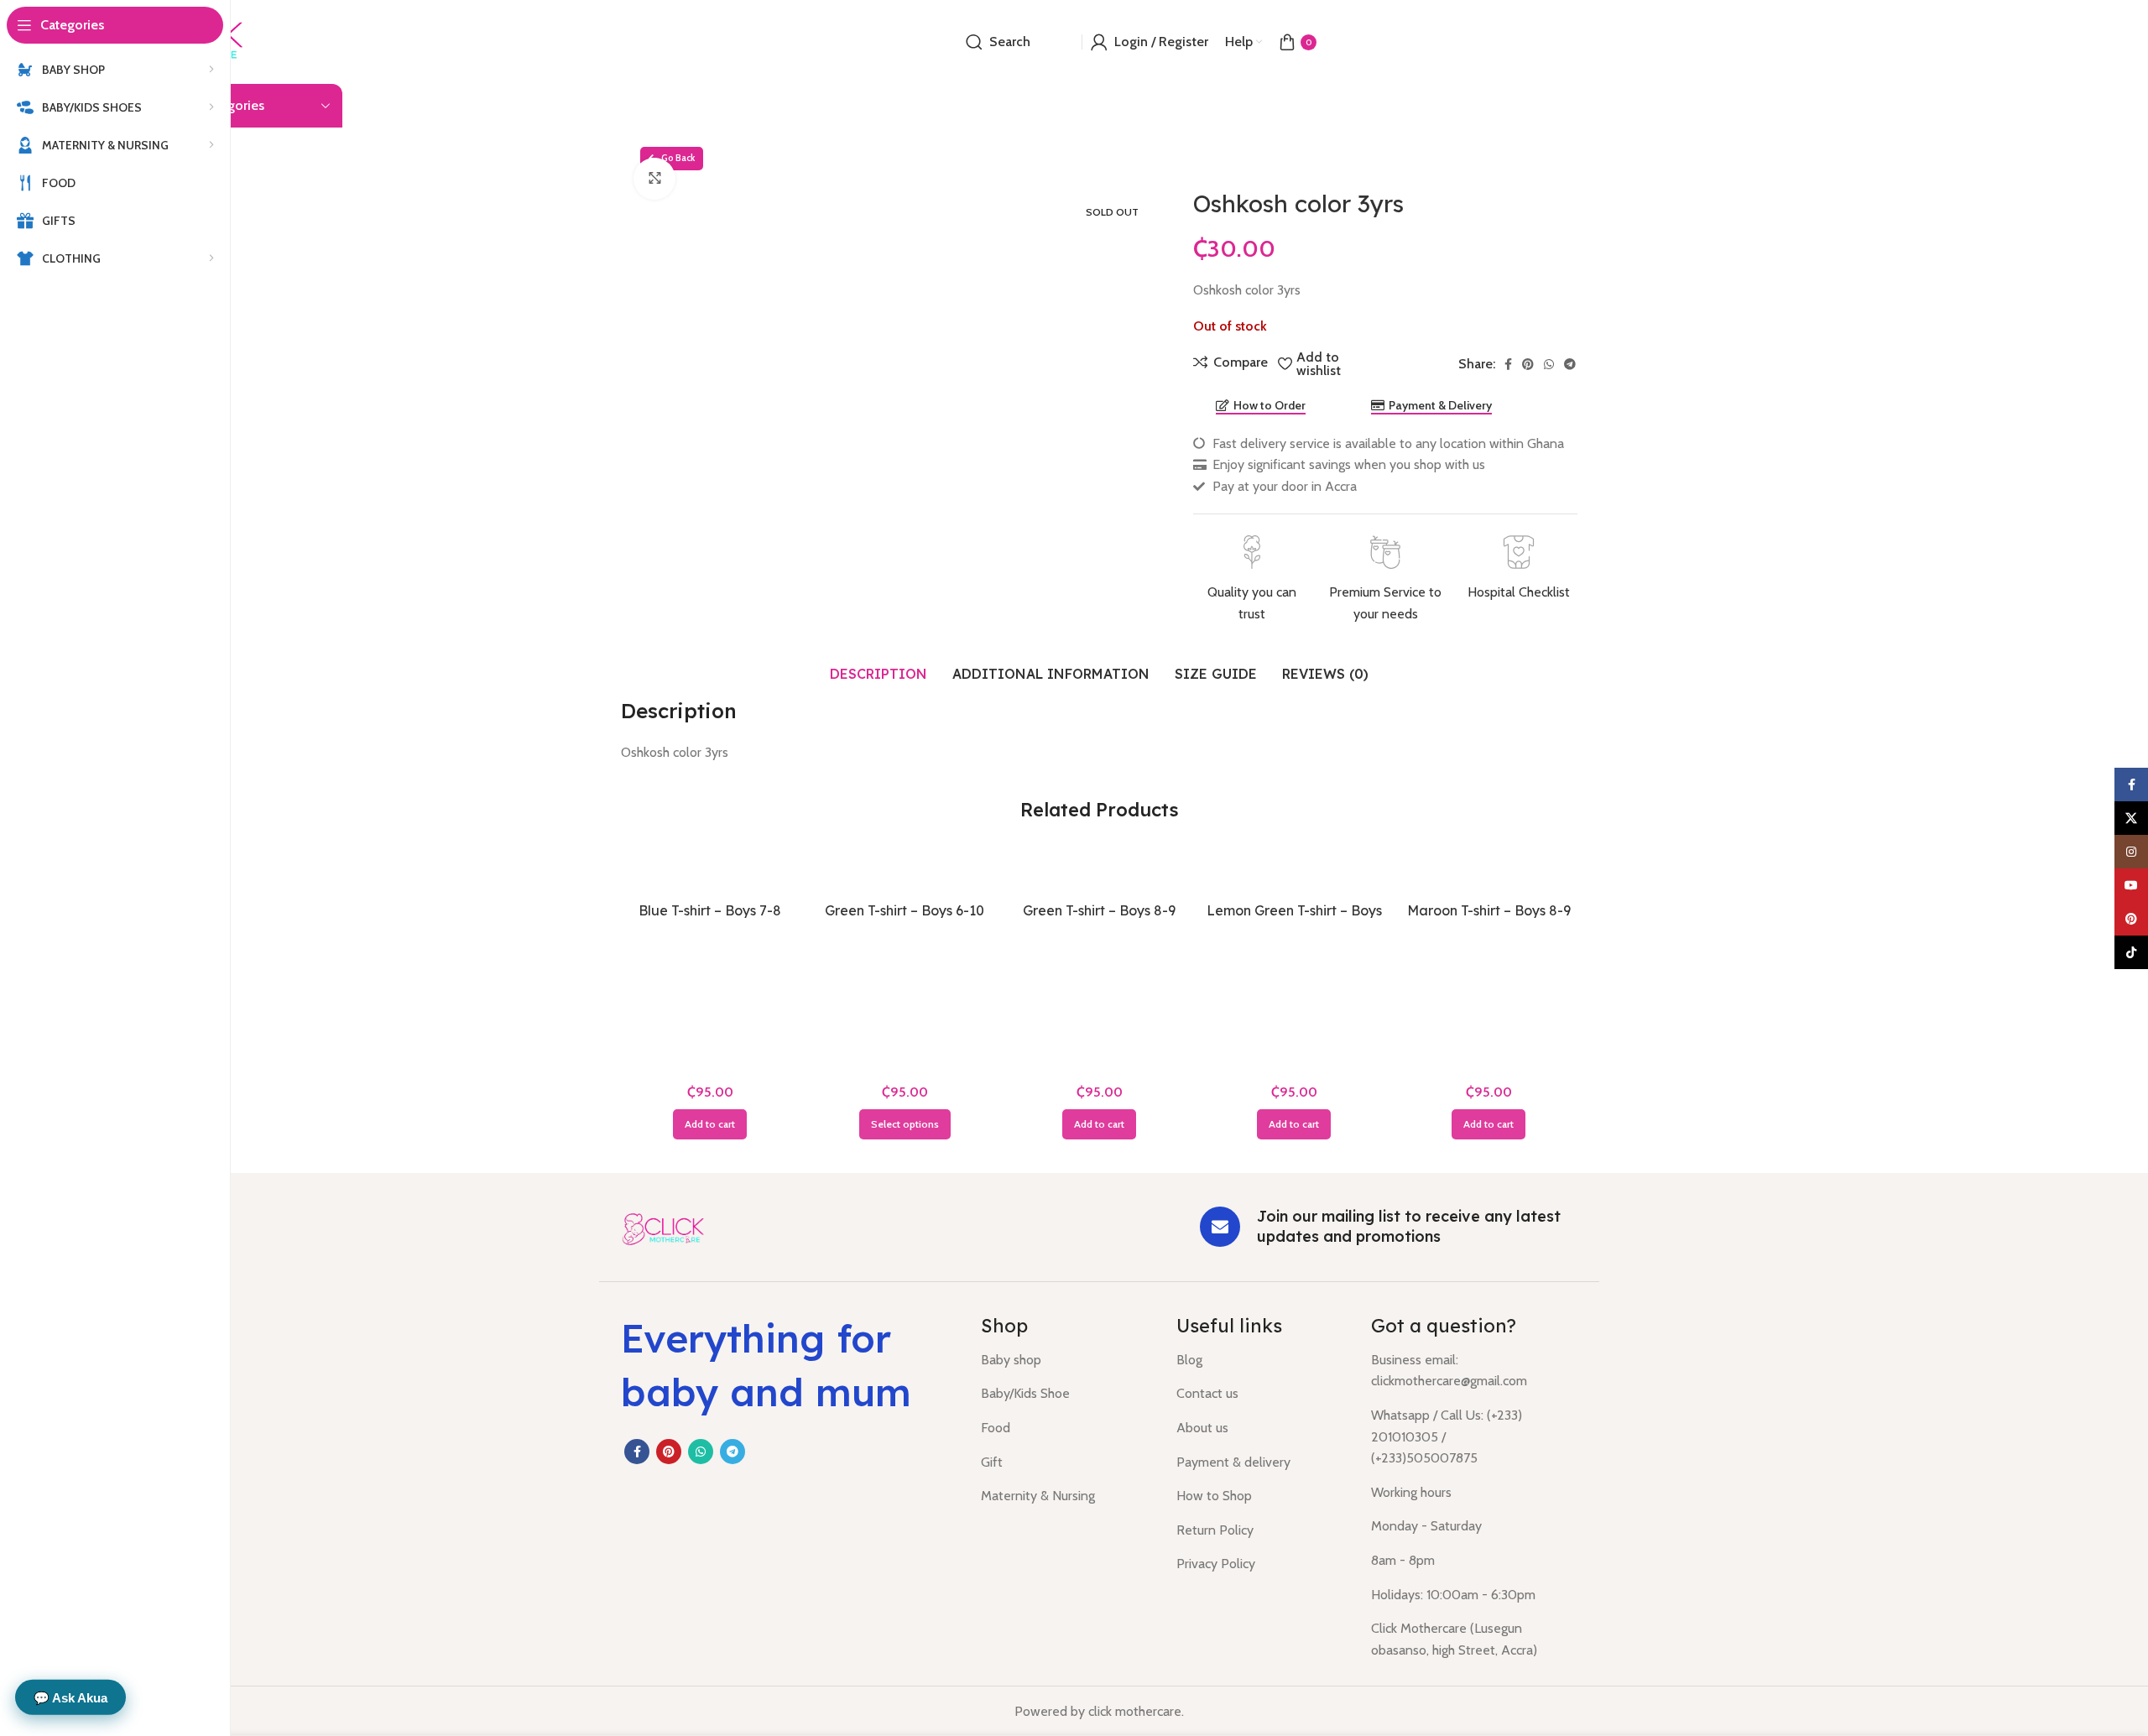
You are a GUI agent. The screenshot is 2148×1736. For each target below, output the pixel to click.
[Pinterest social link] (1528, 364)
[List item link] (1066, 1360)
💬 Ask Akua (70, 1697)
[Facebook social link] (1508, 364)
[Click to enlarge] (654, 179)
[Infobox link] (1251, 580)
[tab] (878, 674)
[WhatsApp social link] (1549, 364)
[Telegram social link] (1570, 364)
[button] (710, 1124)
